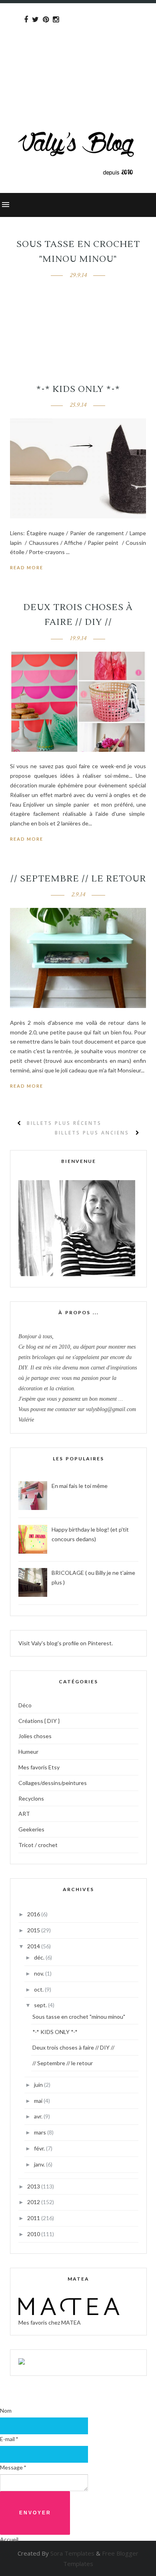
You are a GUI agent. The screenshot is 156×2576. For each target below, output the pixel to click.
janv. (40, 2164)
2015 (34, 1930)
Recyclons (31, 1798)
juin (39, 2085)
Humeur (28, 1752)
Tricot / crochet (38, 1845)
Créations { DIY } (39, 1721)
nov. (40, 1973)
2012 (34, 2202)
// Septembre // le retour (78, 879)
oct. (39, 1989)
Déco (25, 1705)
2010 (34, 2234)
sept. (41, 2005)
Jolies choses (35, 1736)
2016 (34, 1914)
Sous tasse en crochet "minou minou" (79, 2017)
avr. (39, 2116)
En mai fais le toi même (80, 1486)
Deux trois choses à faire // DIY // (73, 2047)
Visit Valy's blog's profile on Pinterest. (66, 1643)
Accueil (9, 2539)
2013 (34, 2186)
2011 (34, 2218)
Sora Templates (72, 2553)
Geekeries (31, 1829)
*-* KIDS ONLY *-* (78, 389)
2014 (34, 1946)
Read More (27, 567)
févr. (40, 2148)
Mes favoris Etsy (39, 1767)
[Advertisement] (78, 51)
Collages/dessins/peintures (53, 1783)
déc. (40, 1957)
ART (24, 1814)
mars (41, 2132)
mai (39, 2101)
